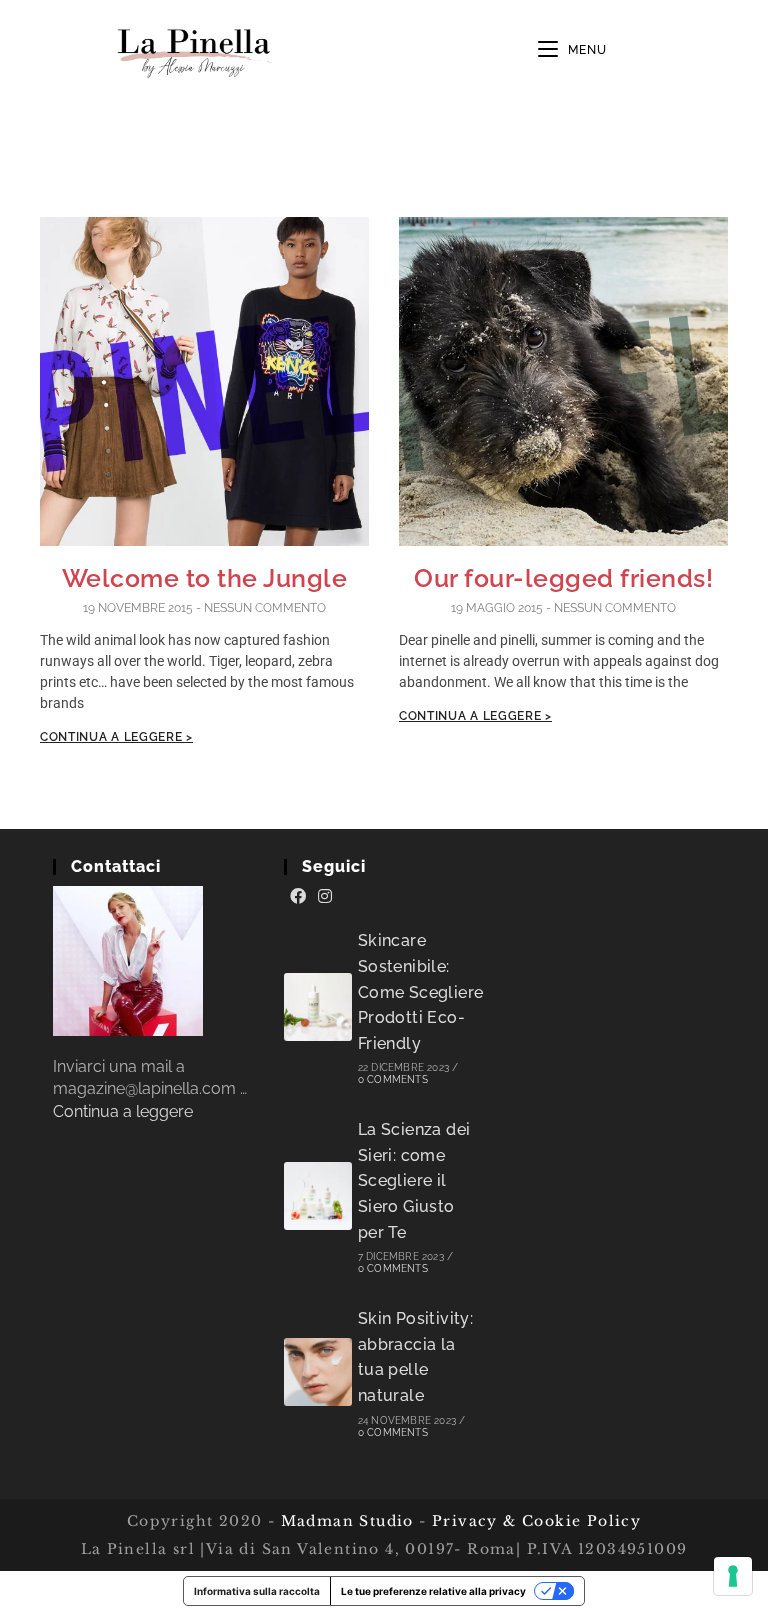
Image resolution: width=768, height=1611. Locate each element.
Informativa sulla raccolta (257, 1591)
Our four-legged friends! (563, 578)
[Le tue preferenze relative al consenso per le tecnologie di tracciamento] (733, 1576)
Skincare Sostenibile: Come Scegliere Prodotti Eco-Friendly (421, 991)
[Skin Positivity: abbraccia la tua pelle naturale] (318, 1372)
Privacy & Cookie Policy (536, 1521)
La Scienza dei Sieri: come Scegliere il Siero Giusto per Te (414, 1180)
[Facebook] (298, 897)
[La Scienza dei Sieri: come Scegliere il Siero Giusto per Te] (318, 1196)
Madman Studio (344, 1521)
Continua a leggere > (116, 737)
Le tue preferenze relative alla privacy (433, 1591)
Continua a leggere (123, 1111)
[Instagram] (325, 897)
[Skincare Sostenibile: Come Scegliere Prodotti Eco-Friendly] (318, 1007)
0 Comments (393, 1079)
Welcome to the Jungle (205, 578)
